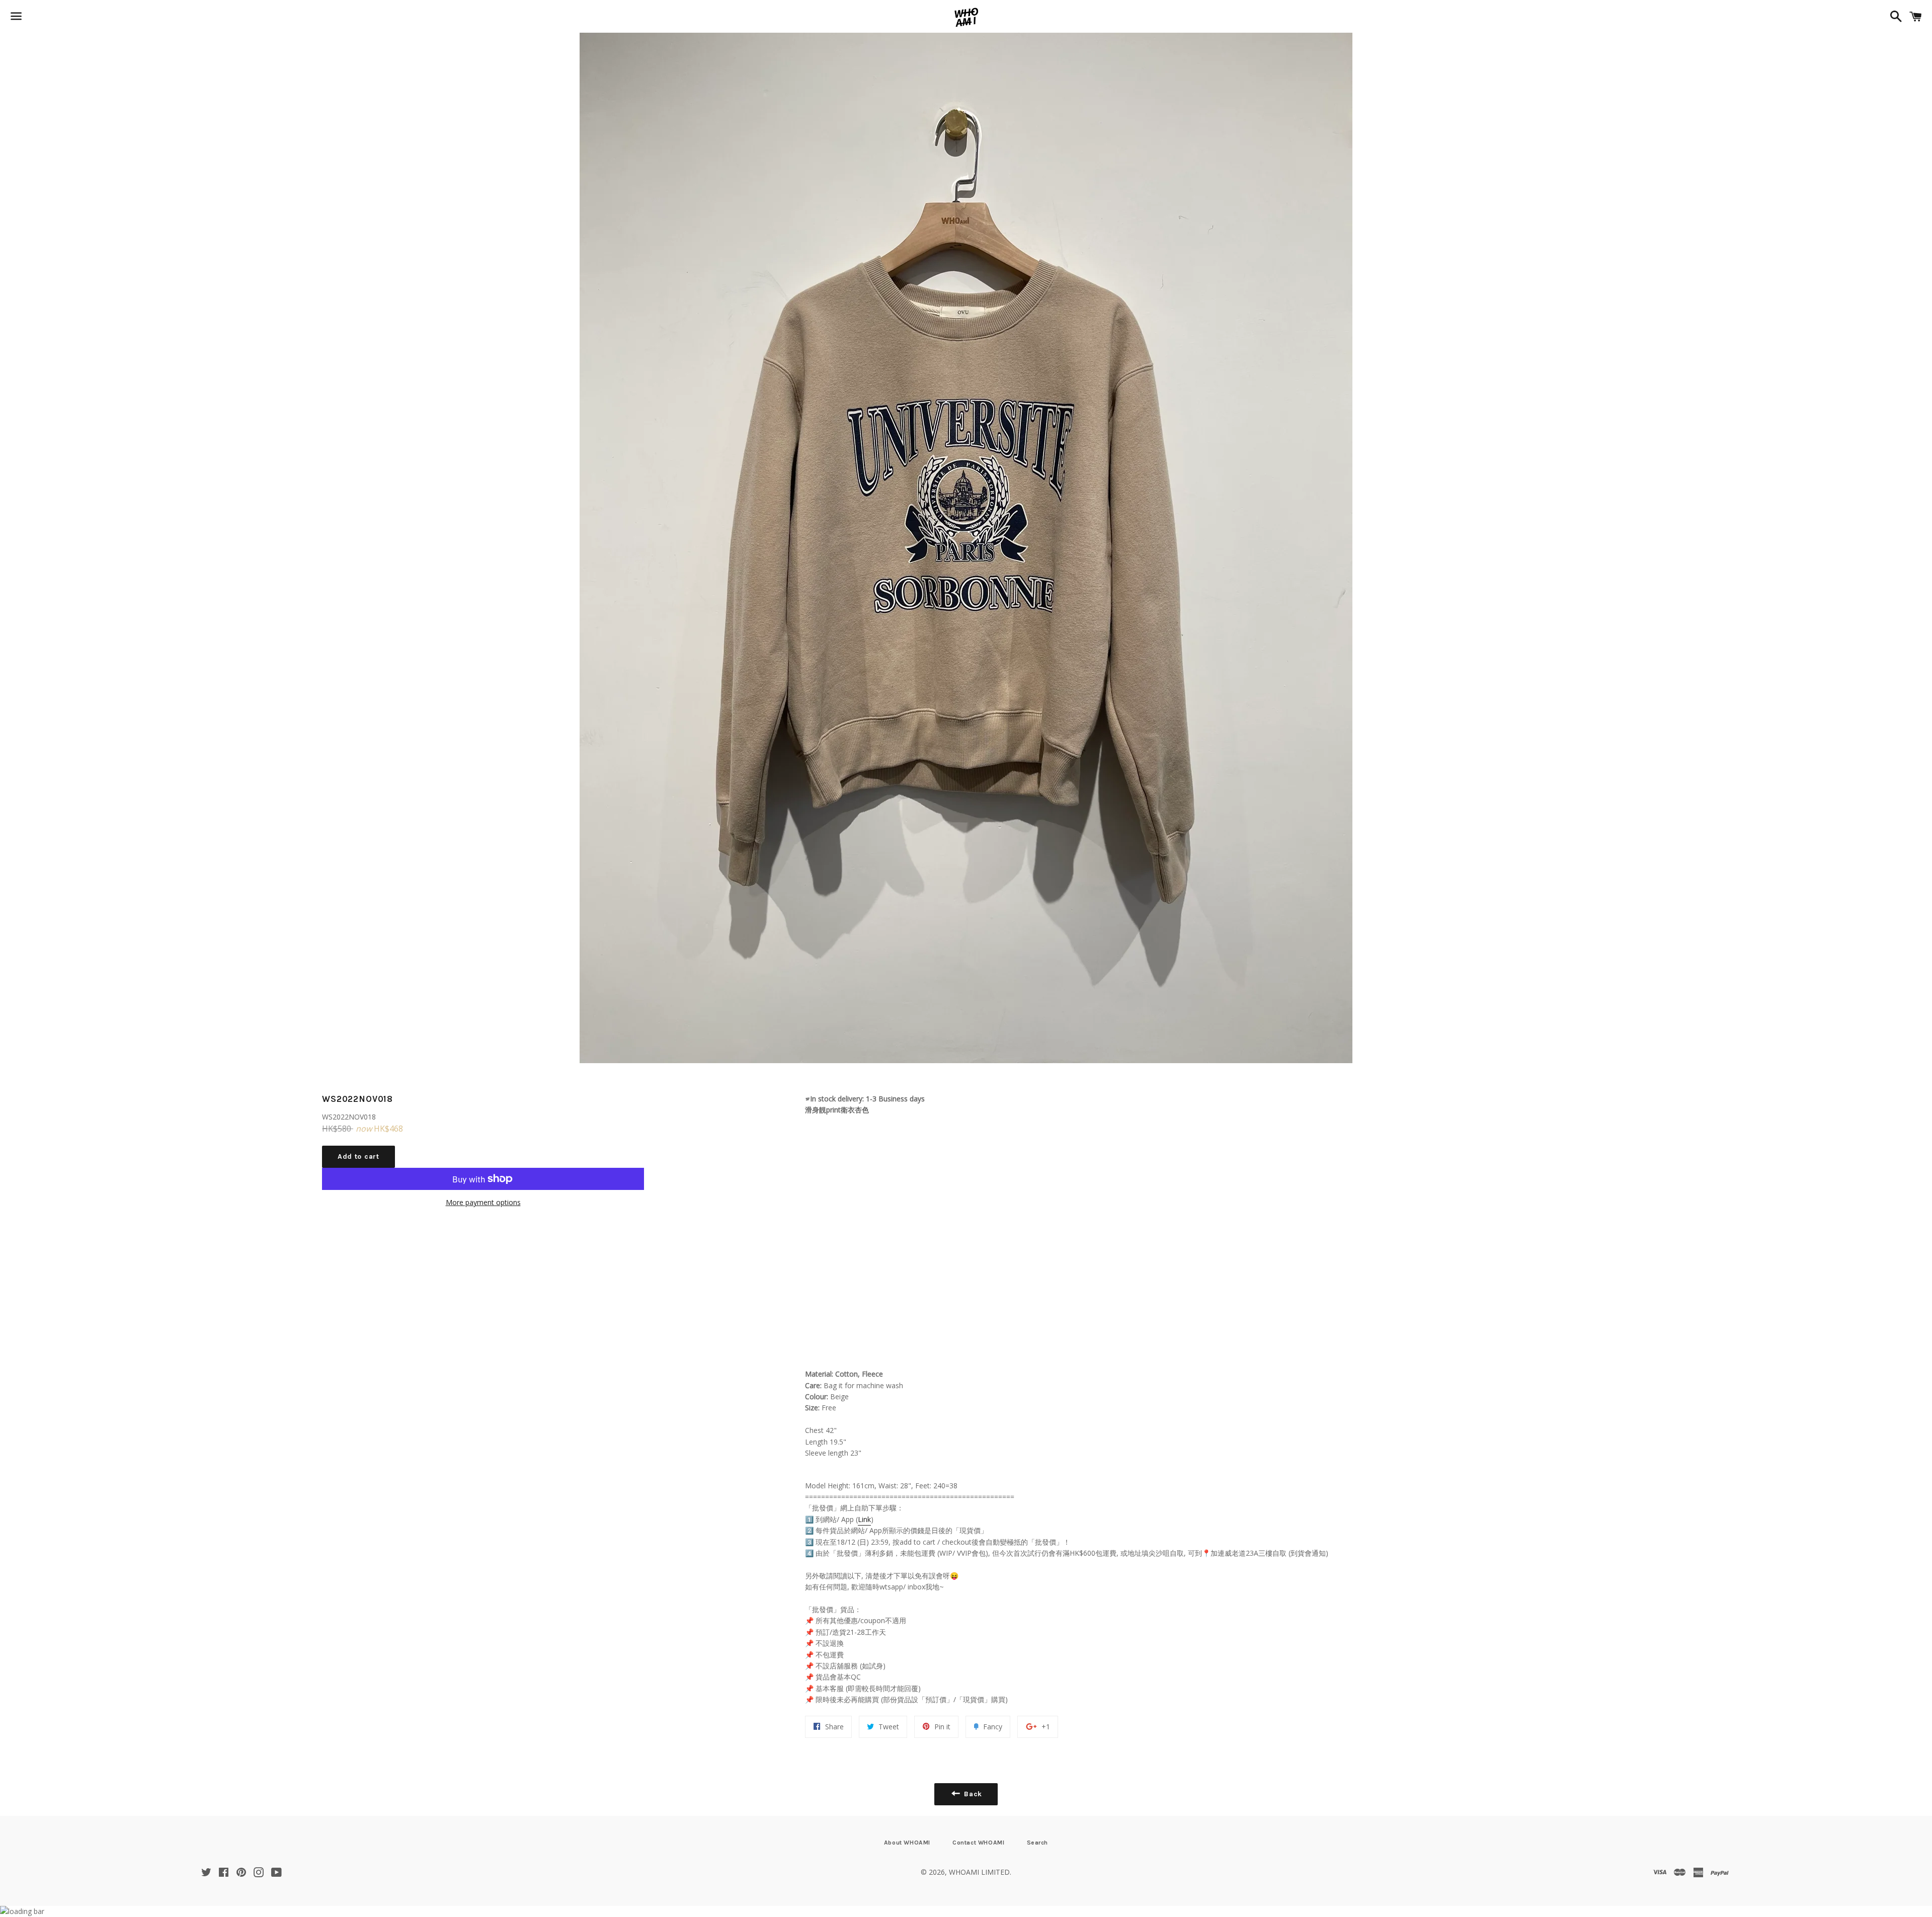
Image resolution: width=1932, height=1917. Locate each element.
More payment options (483, 1202)
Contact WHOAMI (978, 1843)
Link (864, 1519)
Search (1038, 1843)
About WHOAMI (907, 1843)
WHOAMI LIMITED (979, 1872)
